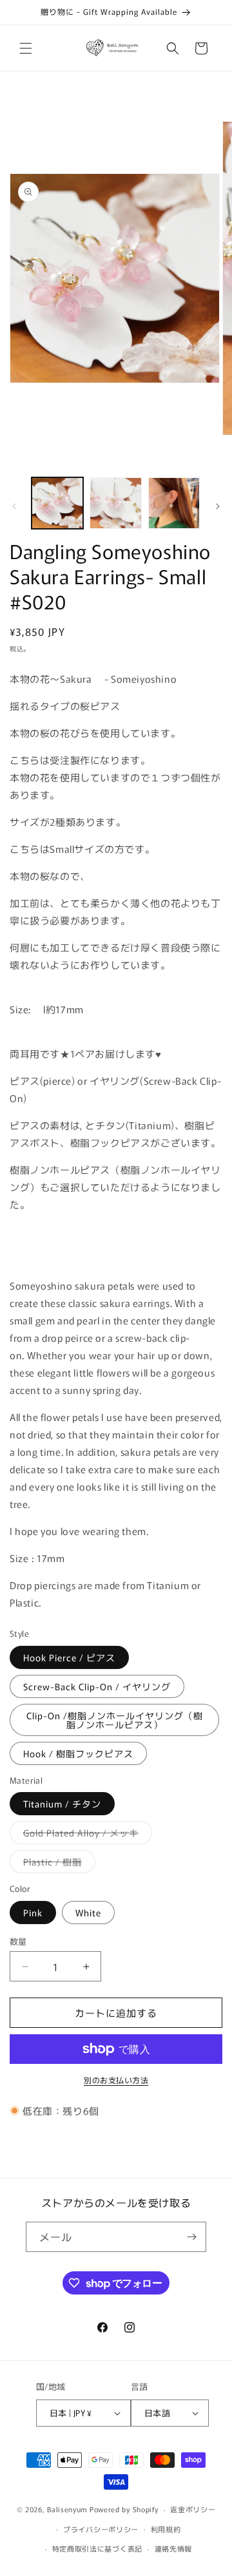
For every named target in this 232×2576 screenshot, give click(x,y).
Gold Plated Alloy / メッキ (85, 1835)
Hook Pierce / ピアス (69, 1657)
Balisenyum (67, 2509)
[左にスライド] (14, 506)
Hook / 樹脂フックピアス (78, 1753)
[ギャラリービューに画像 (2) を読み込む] (115, 503)
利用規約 (166, 2529)
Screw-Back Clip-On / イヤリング (97, 1686)
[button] (26, 48)
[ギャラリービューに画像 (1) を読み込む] (57, 503)
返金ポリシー (193, 2509)
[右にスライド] (218, 506)
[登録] (191, 2237)
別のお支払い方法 (116, 2080)
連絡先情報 (174, 2548)
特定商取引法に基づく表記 (97, 2548)
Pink (33, 1913)
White (88, 1913)
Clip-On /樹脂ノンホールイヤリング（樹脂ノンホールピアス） (115, 1720)
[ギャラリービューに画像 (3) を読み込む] (174, 503)
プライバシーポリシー (101, 2529)
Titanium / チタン (62, 1804)
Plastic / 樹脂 (57, 1864)
